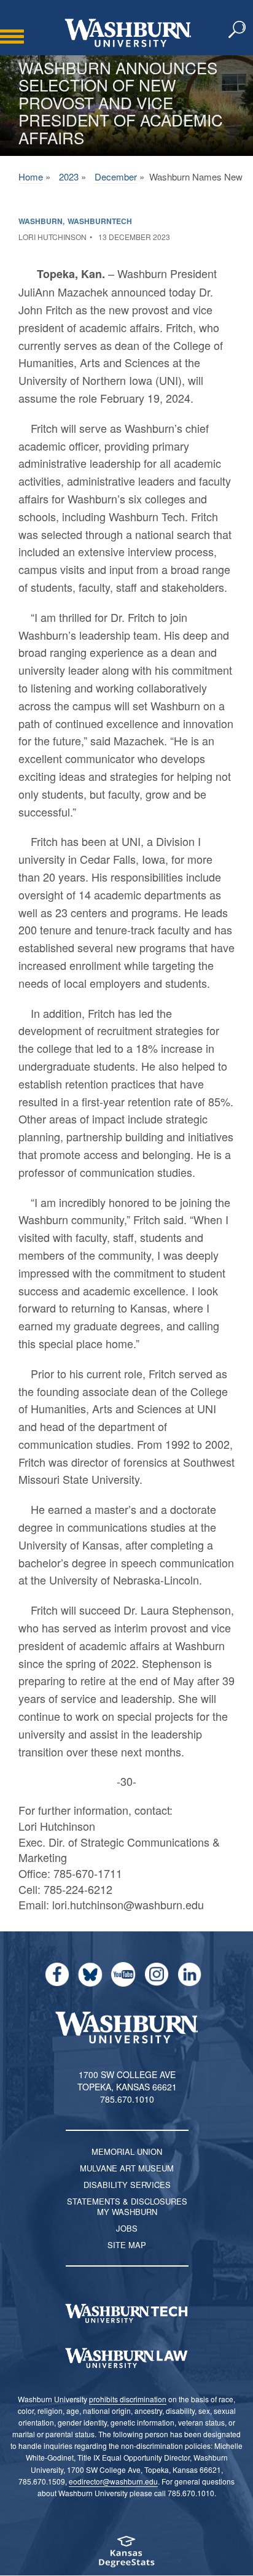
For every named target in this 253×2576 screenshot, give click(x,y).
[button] (238, 30)
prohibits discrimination (128, 2399)
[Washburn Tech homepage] (126, 2313)
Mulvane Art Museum (127, 2168)
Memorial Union (127, 2151)
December (116, 177)
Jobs (127, 2228)
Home (31, 177)
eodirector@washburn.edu (113, 2481)
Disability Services (127, 2185)
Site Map (127, 2245)
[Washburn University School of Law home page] (126, 2358)
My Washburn (127, 2212)
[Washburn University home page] (128, 33)
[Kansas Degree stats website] (126, 2555)
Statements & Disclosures (127, 2201)
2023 (69, 177)
